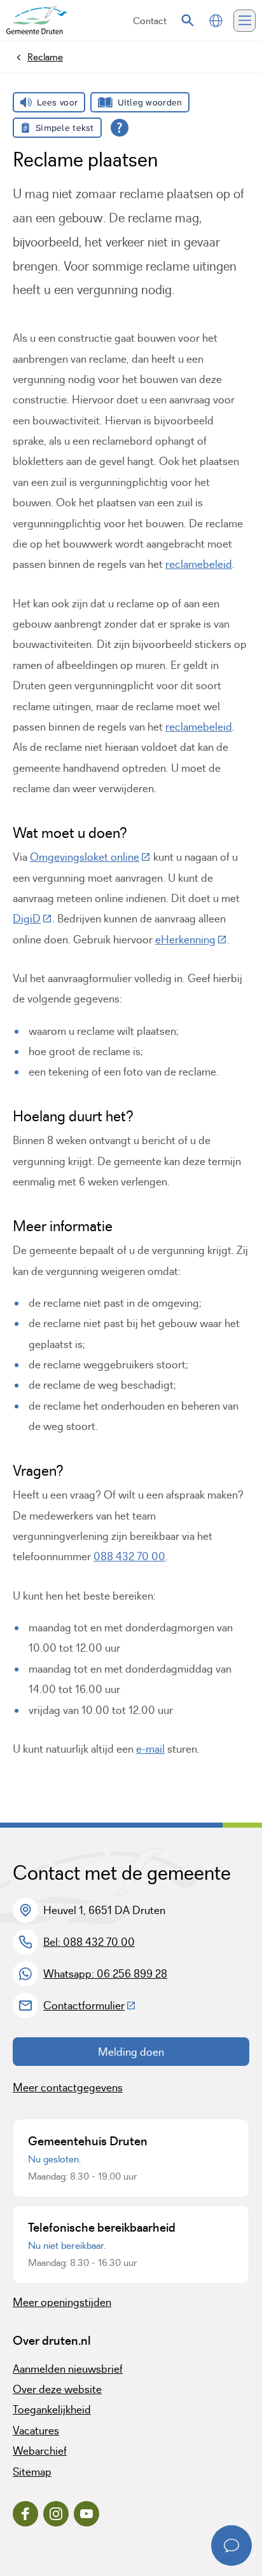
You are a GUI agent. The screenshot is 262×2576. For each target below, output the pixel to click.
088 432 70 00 (129, 1556)
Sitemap (32, 2472)
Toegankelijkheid (52, 2410)
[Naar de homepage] (37, 21)
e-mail (150, 1749)
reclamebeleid (199, 564)
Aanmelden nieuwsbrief (68, 2369)
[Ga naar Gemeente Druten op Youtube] (86, 2514)
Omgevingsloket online (90, 857)
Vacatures (36, 2431)
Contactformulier (90, 2006)
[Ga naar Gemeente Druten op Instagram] (56, 2514)
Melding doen (131, 2052)
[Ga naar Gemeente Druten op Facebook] (25, 2514)
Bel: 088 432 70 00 (89, 1942)
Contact (150, 21)
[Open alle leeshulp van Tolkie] (120, 128)
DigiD (32, 919)
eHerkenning (191, 940)
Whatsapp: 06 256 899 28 (105, 1974)
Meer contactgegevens (68, 2087)
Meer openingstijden (62, 2302)
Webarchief (40, 2451)
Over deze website (57, 2389)
